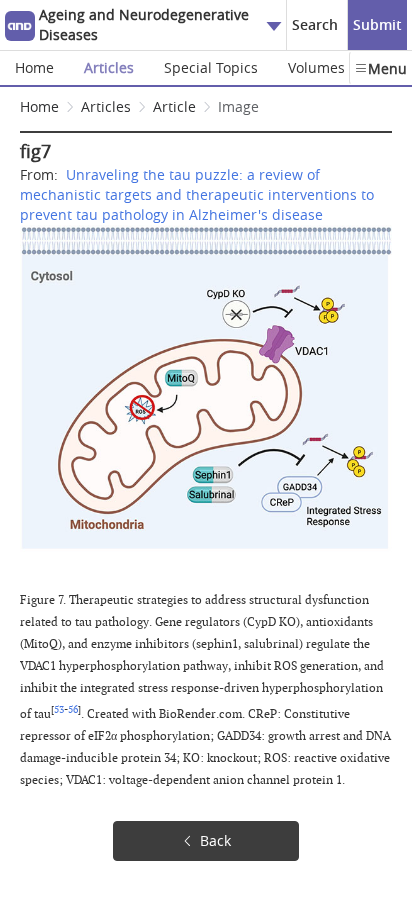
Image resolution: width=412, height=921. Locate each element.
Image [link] (238, 106)
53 (59, 710)
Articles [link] (106, 106)
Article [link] (174, 106)
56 (73, 710)
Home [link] (39, 106)
